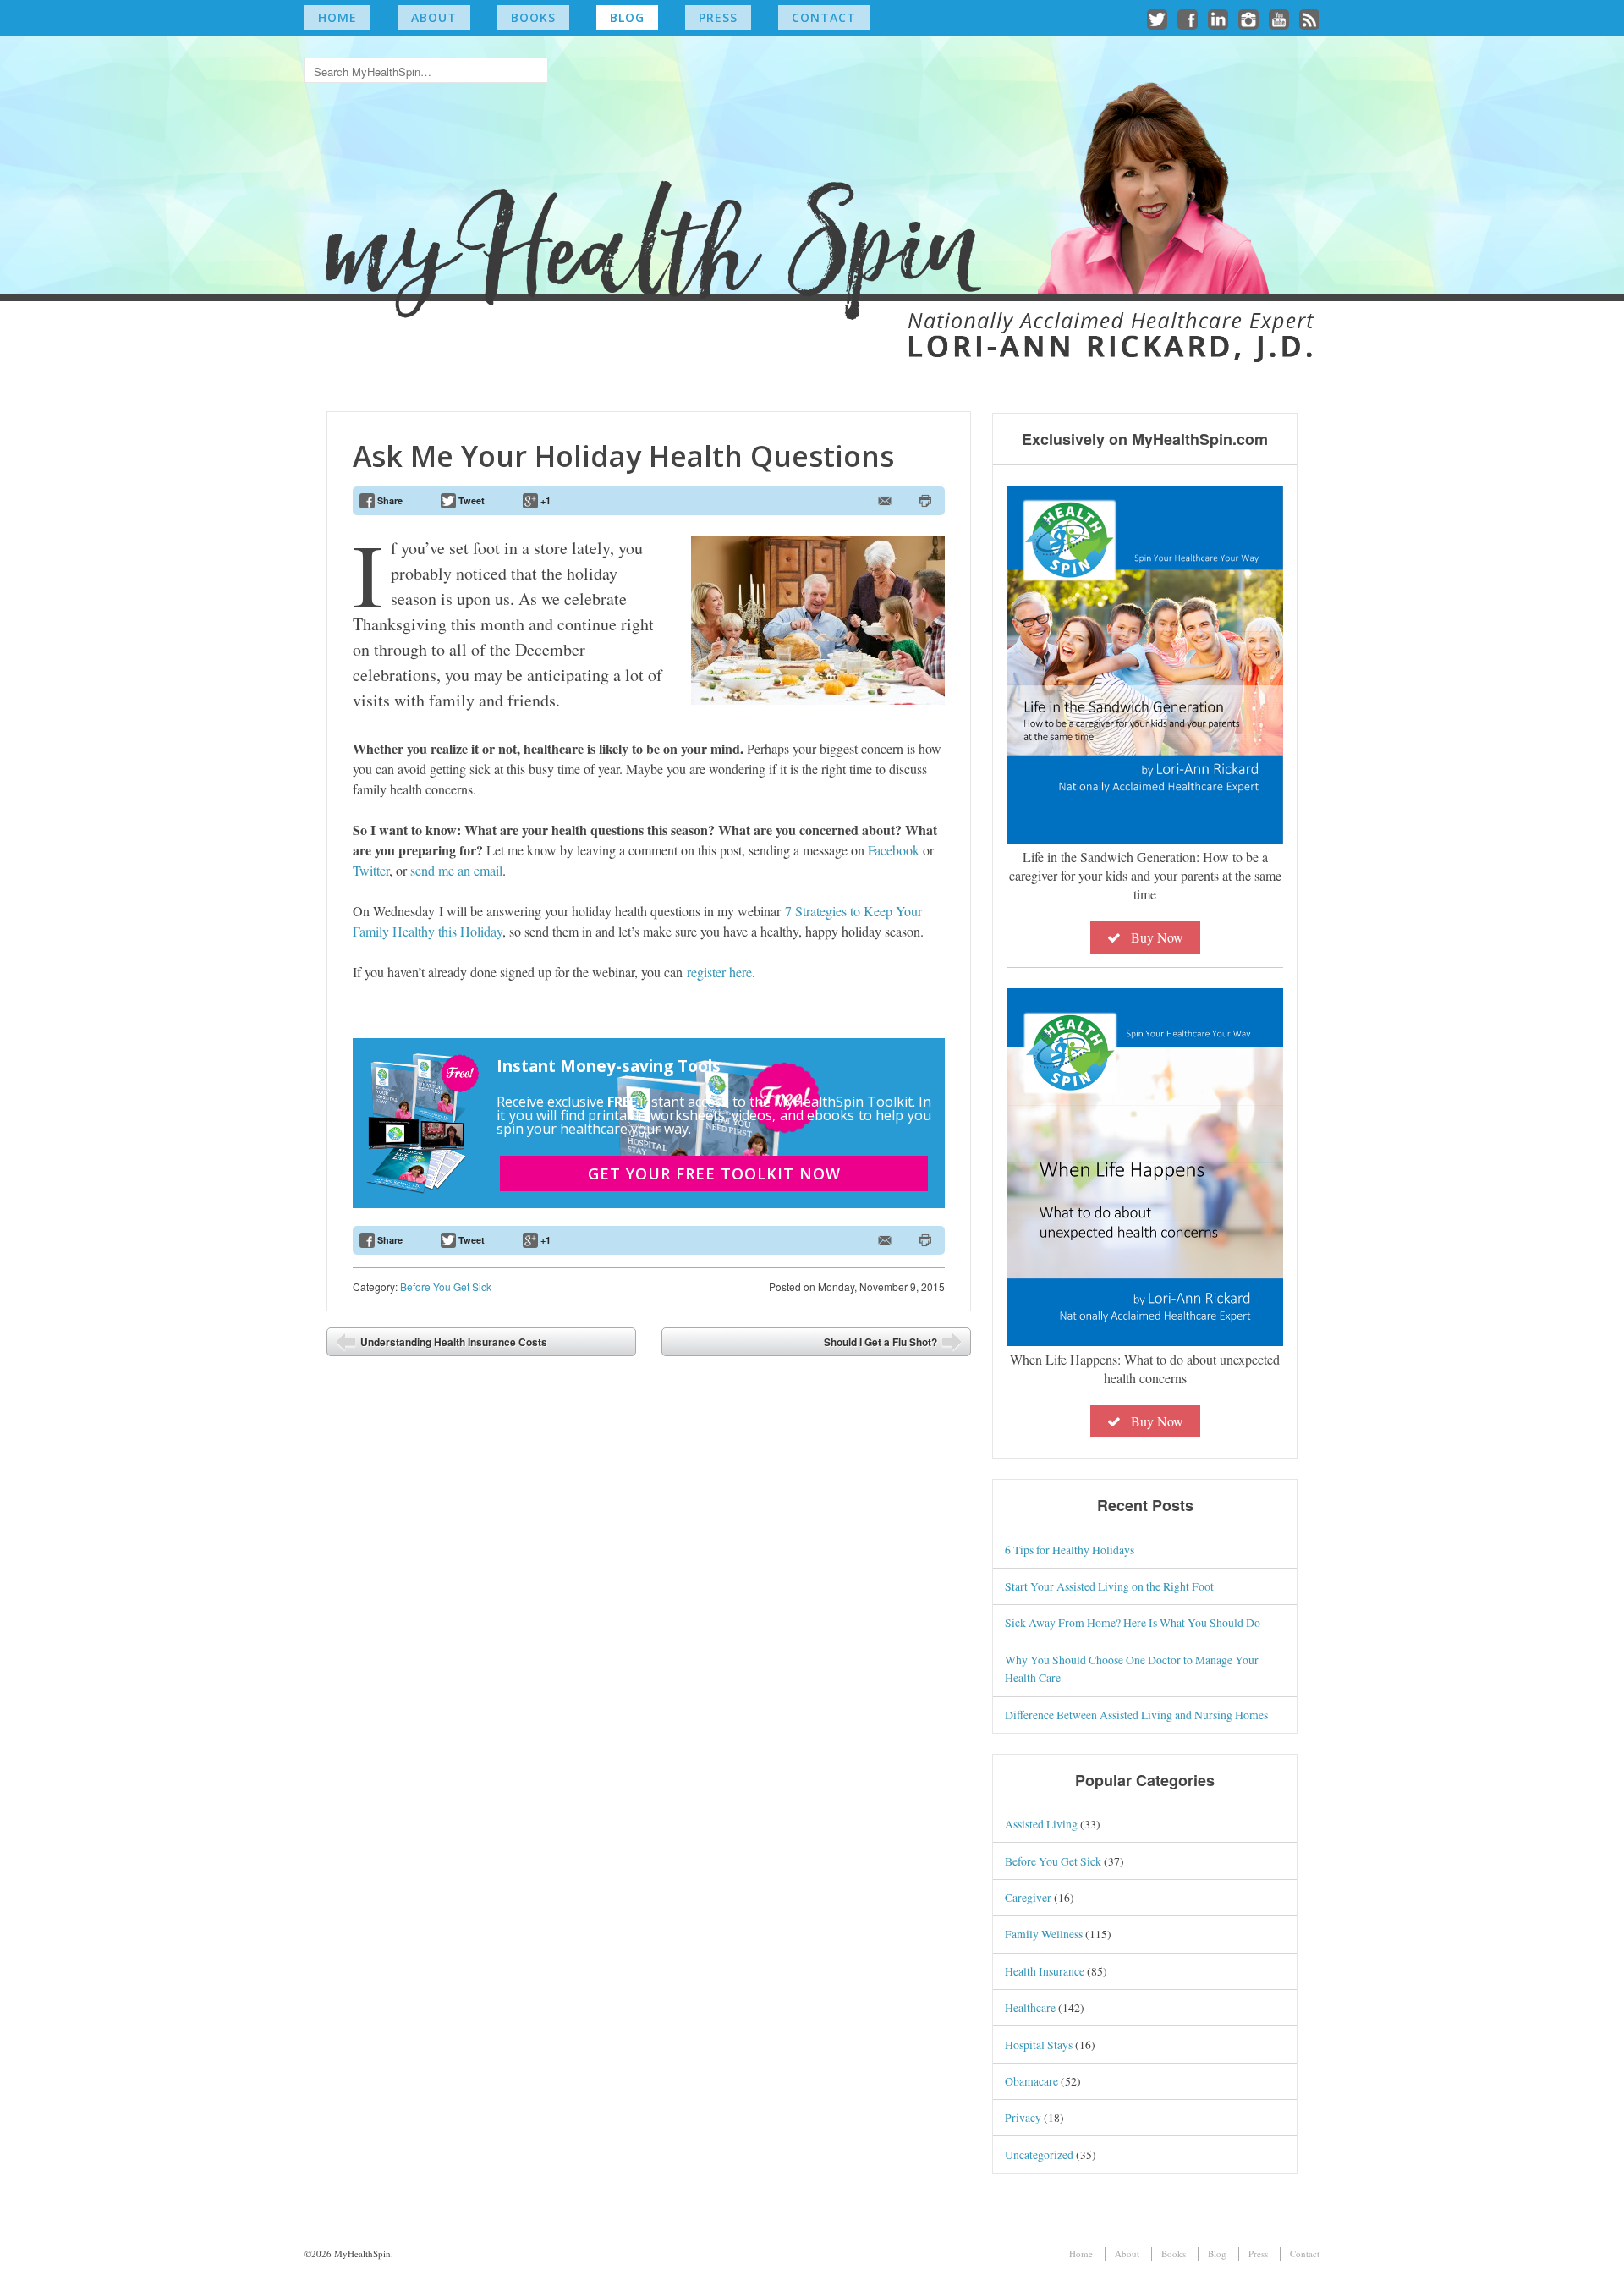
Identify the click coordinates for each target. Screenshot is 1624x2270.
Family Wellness (1044, 1934)
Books (533, 17)
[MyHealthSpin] (812, 191)
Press (718, 17)
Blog (627, 17)
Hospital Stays (1039, 2045)
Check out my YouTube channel (1279, 19)
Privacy (1023, 2117)
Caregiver (1028, 1897)
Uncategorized (1039, 2155)
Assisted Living (1041, 1824)
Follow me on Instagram (1248, 19)
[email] (885, 501)
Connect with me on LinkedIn (1218, 19)
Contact (824, 17)
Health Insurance (1045, 1971)
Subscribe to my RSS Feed (1309, 19)
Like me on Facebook (1188, 19)
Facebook (894, 850)
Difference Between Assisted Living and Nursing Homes (1136, 1715)
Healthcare (1030, 2007)
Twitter (371, 870)
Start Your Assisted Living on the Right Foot (1109, 1586)
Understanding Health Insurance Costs (454, 1342)
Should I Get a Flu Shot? (881, 1342)
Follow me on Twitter (1157, 19)
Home (337, 17)
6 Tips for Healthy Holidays (1070, 1550)
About (434, 17)
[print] (925, 501)
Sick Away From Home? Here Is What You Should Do (1133, 1622)
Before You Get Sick (446, 1286)
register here (719, 972)
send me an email (456, 870)
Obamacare (1031, 2081)
